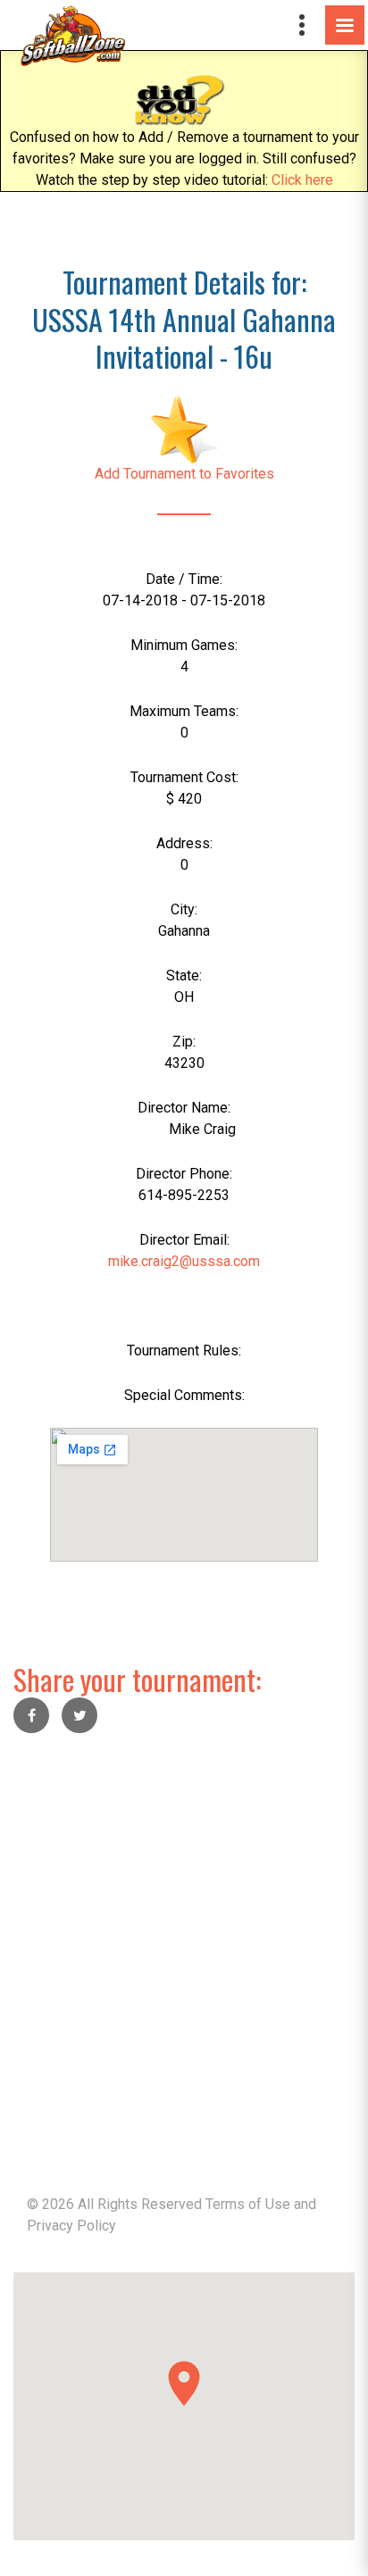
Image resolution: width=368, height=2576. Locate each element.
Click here (302, 180)
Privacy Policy (71, 2226)
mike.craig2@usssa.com (184, 1261)
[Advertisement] (184, 1938)
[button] (184, 2384)
